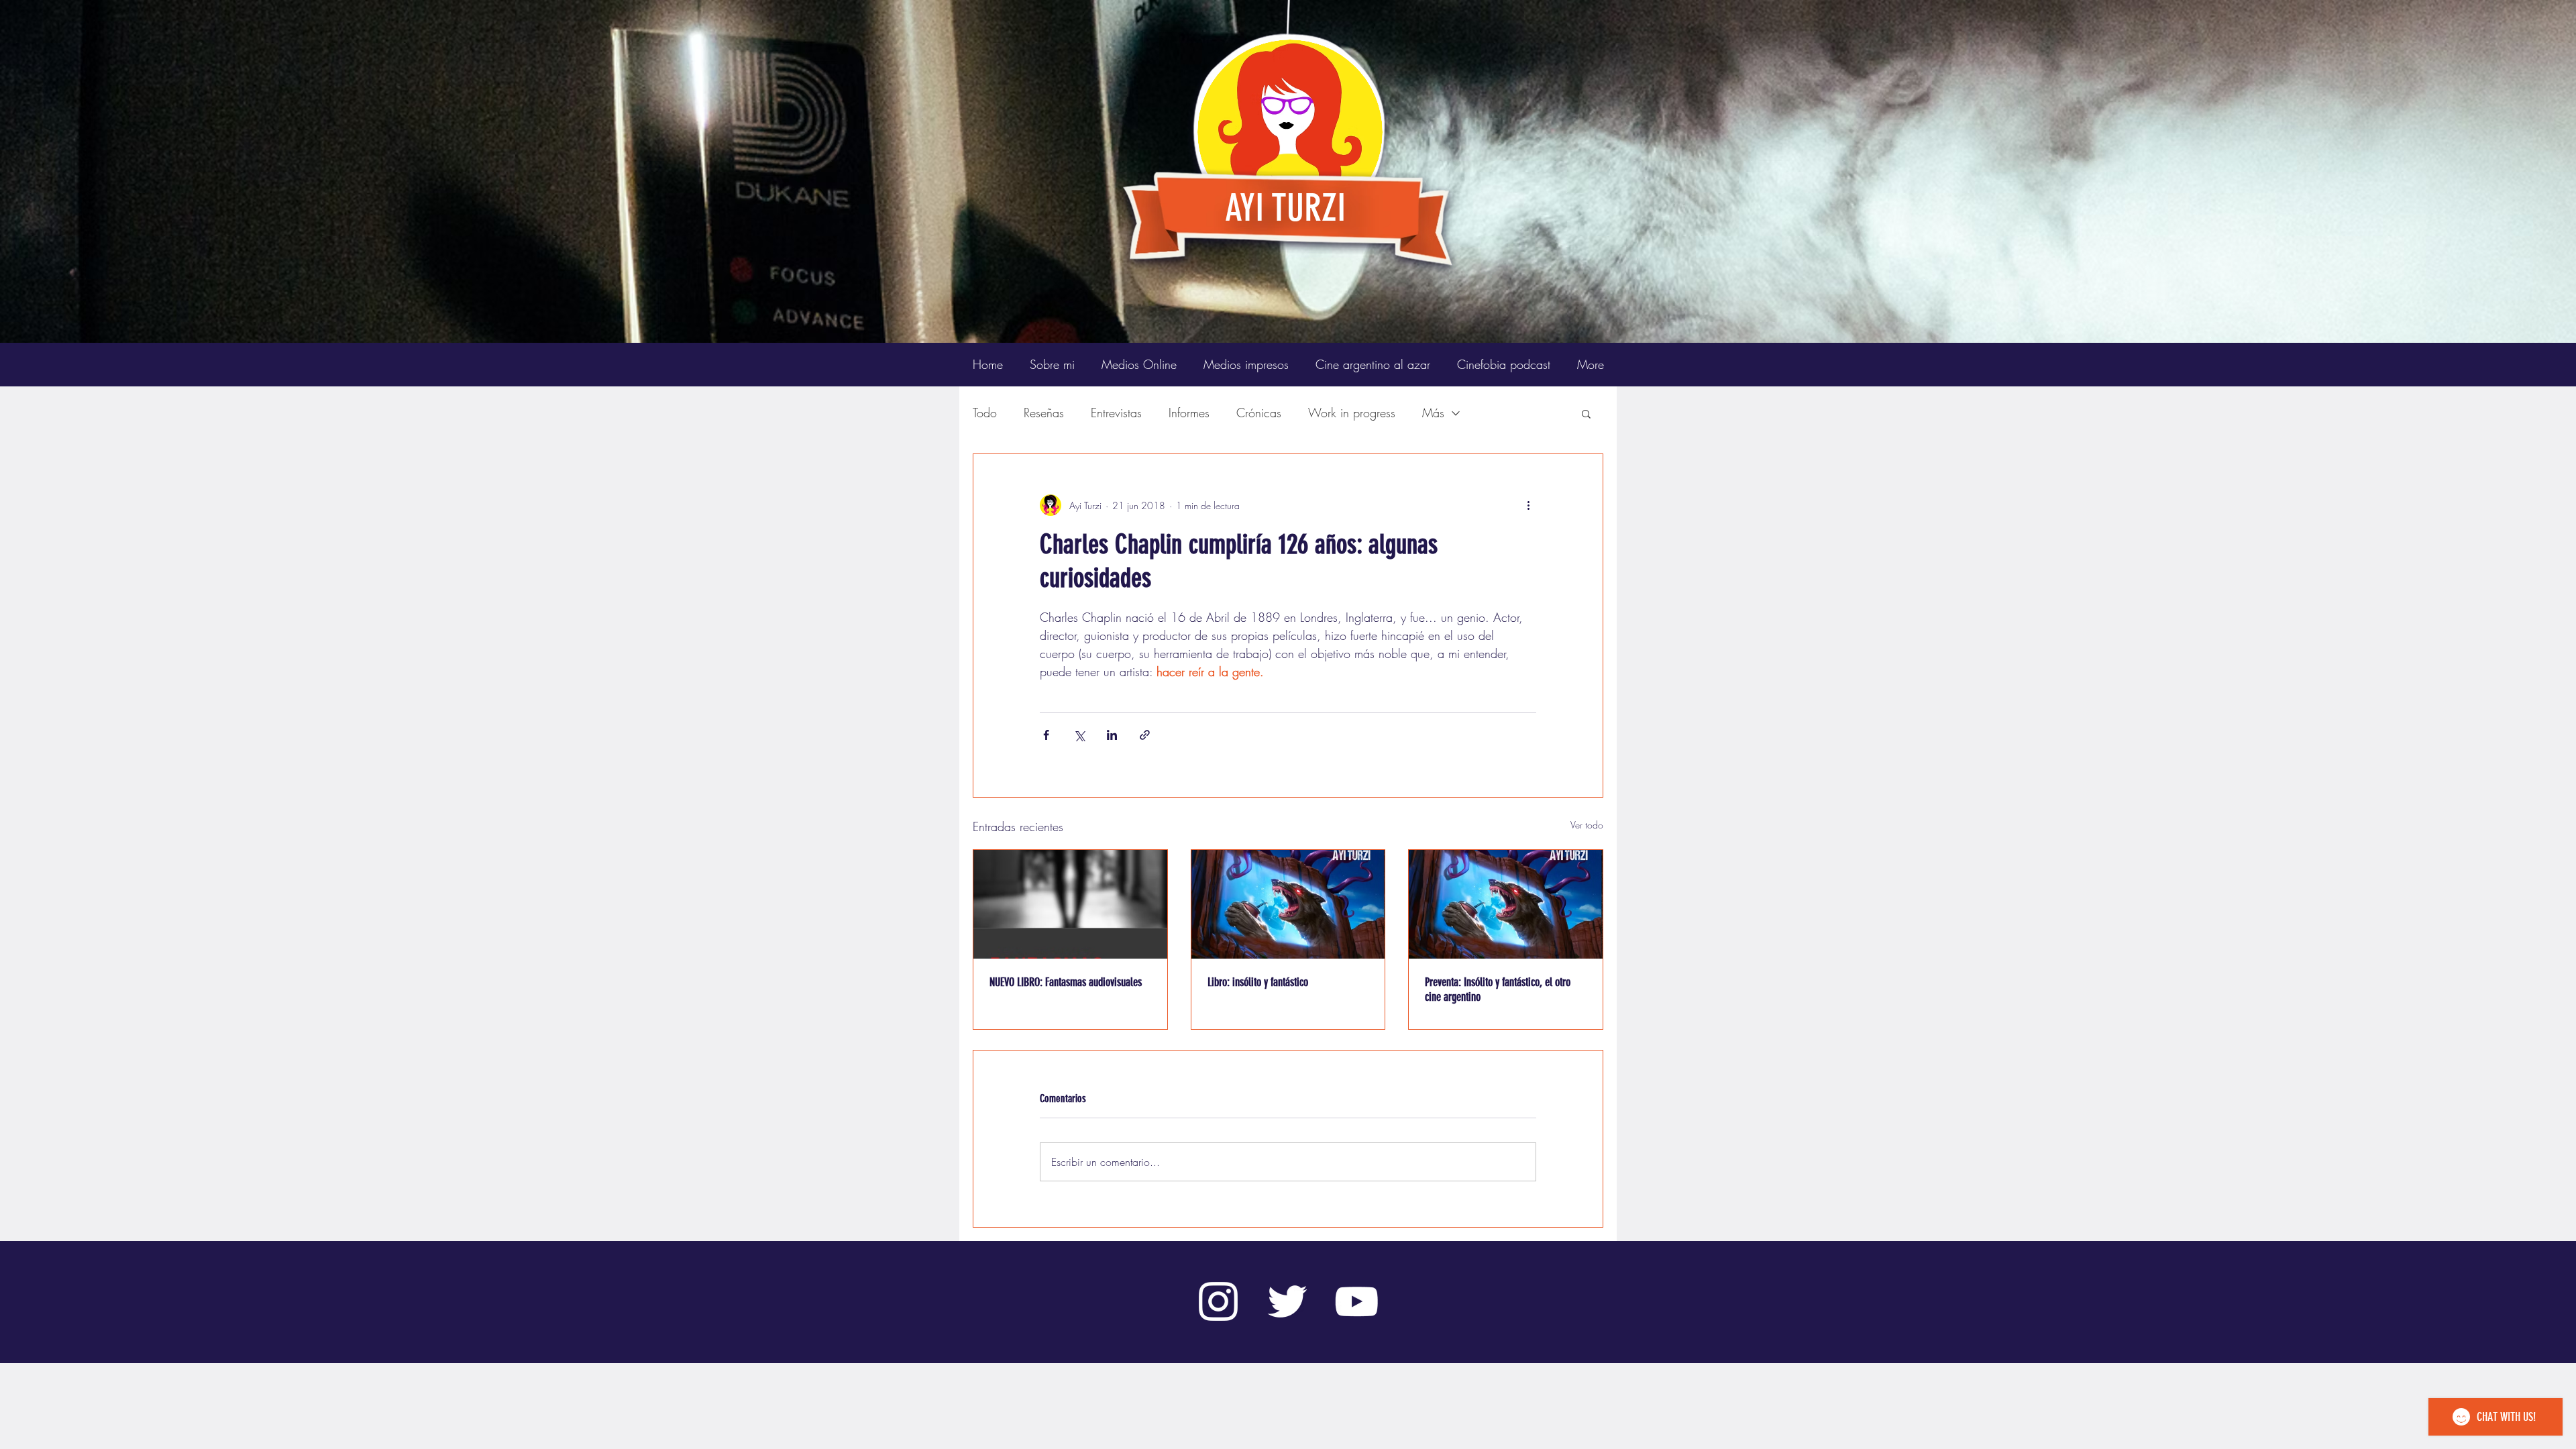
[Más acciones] (1528, 505)
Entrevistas (1116, 413)
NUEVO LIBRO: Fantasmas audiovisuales (1066, 982)
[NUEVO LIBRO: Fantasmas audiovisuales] (1070, 904)
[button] (1586, 413)
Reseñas (1044, 413)
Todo (985, 413)
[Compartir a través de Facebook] (1046, 735)
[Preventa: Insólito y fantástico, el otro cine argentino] (1506, 904)
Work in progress (1352, 413)
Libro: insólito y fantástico (1258, 982)
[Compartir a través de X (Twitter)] (1079, 735)
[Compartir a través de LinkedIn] (1112, 735)
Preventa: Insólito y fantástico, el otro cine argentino (1498, 989)
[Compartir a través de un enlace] (1145, 735)
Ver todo (1587, 825)
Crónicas (1259, 413)
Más (1433, 413)
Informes (1189, 413)
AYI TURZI (1285, 208)
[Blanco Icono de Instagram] (1218, 1301)
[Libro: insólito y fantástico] (1288, 904)
